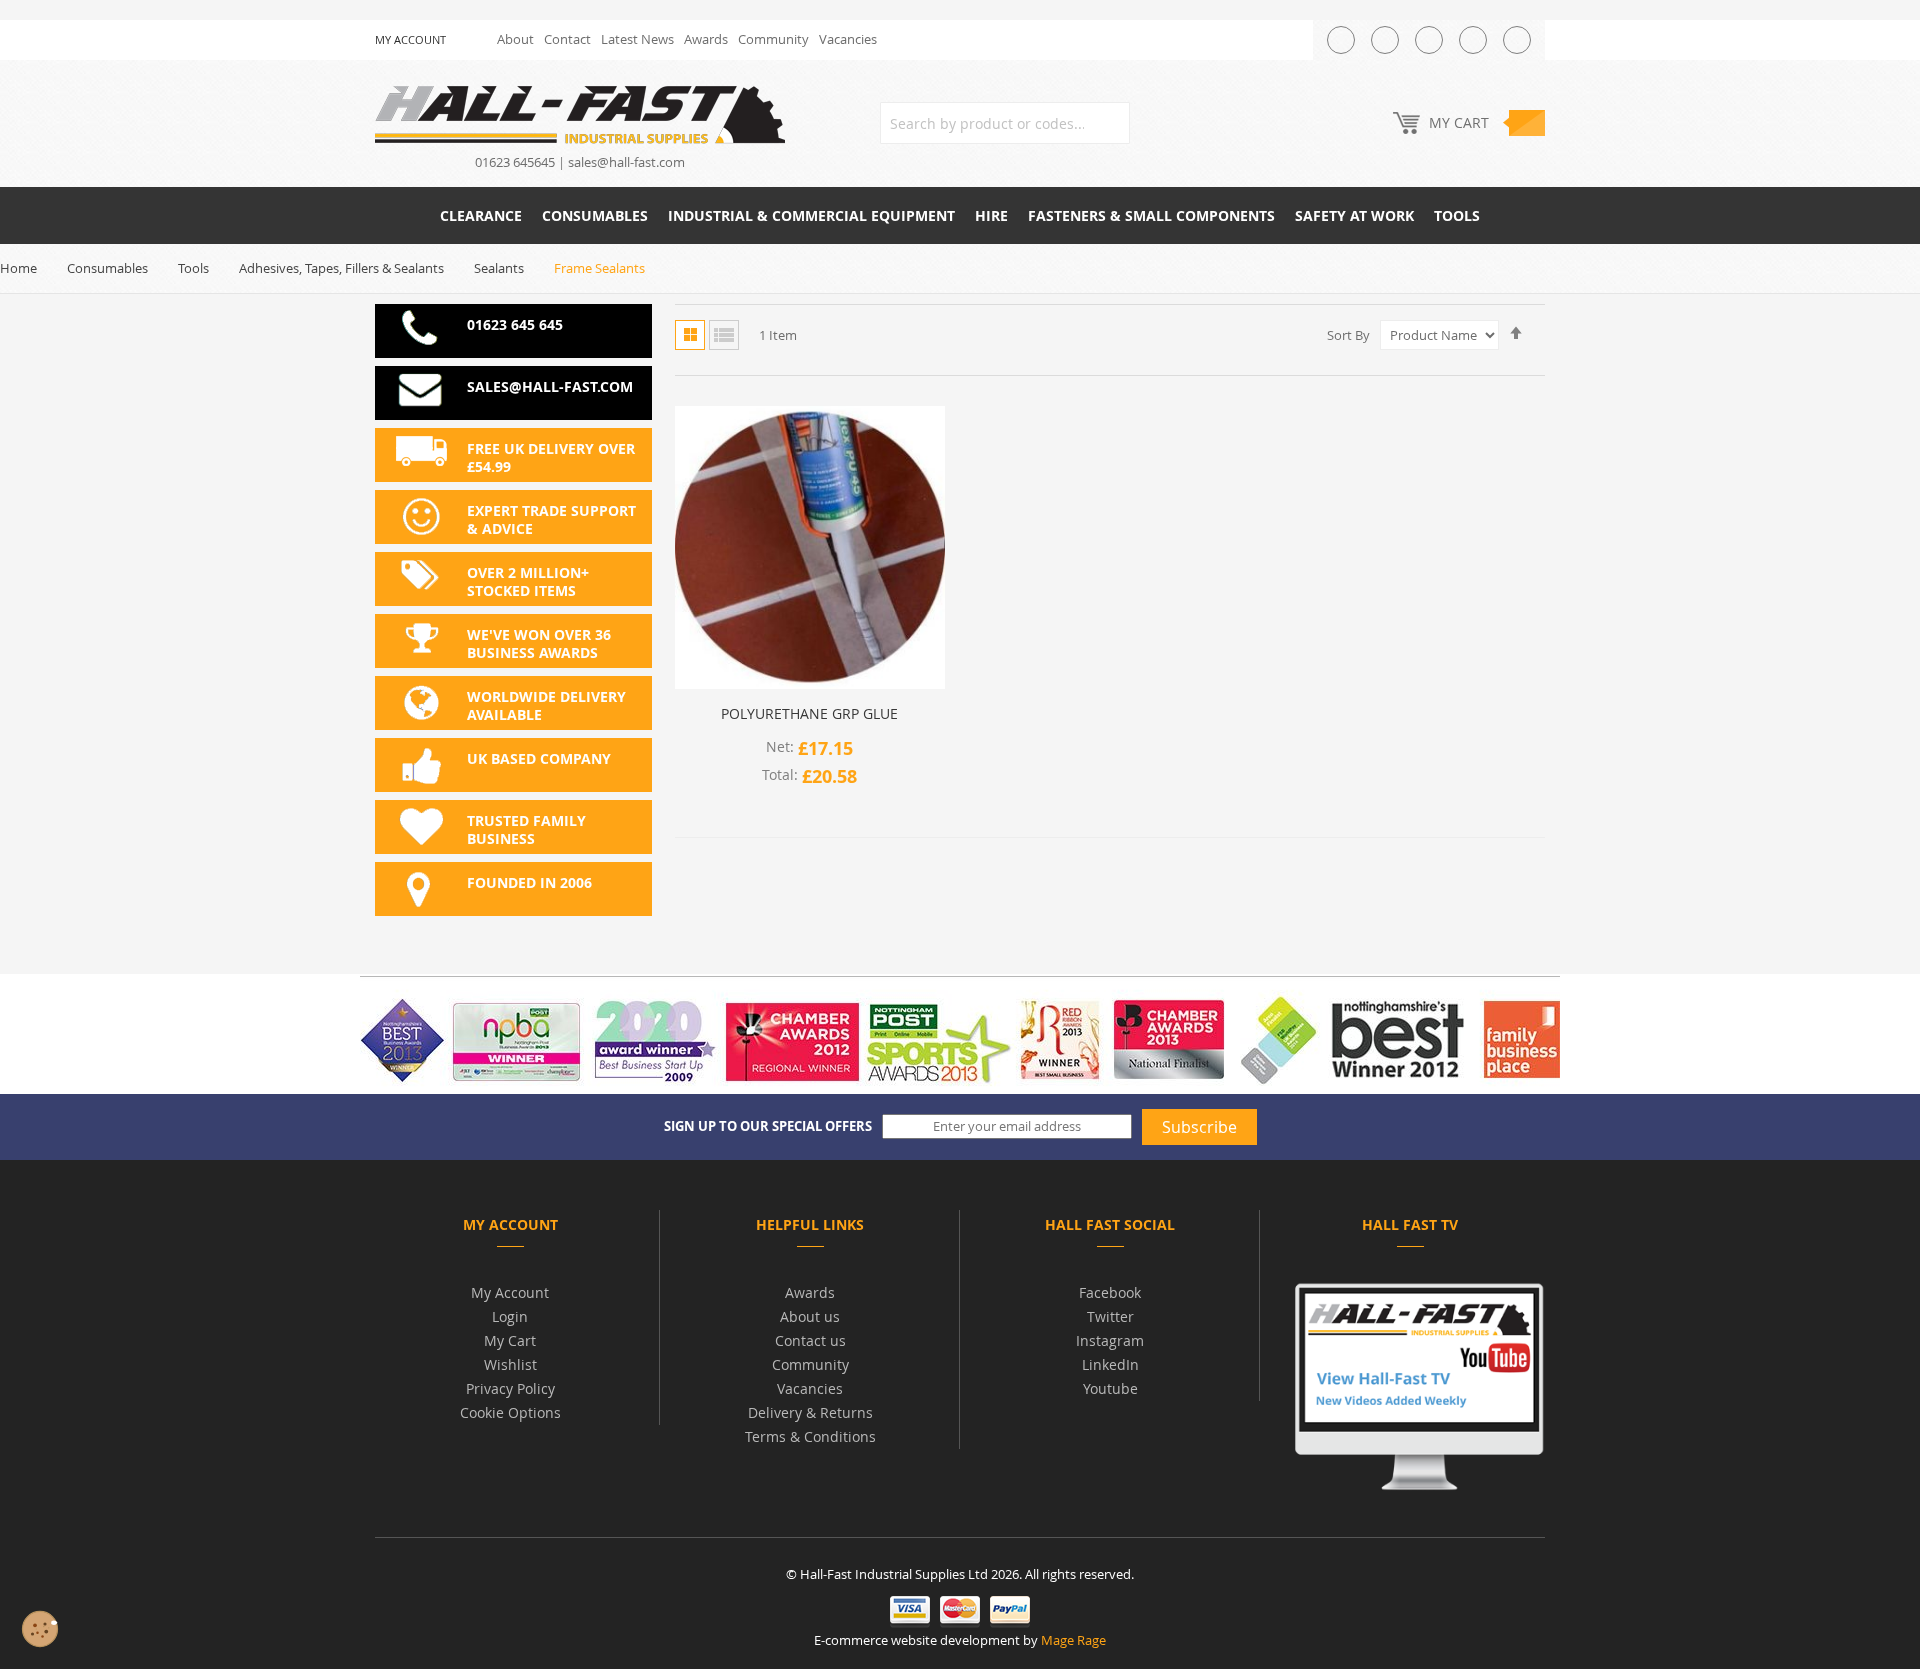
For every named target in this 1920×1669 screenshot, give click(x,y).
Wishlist (510, 1364)
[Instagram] (1429, 40)
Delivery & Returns (810, 1412)
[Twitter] (1341, 40)
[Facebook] (1385, 40)
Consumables (107, 268)
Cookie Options (510, 1412)
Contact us (810, 1340)
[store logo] (580, 114)
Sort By (1348, 335)
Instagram (1110, 1340)
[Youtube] (1473, 40)
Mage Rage (1073, 1640)
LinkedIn (1110, 1364)
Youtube (1110, 1388)
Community (773, 39)
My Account (510, 1292)
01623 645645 (515, 162)
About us (810, 1316)
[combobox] (1005, 123)
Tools (193, 268)
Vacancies (848, 39)
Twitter (1110, 1316)
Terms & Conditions (810, 1436)
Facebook (1110, 1292)
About (515, 39)
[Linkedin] (1517, 40)
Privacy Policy (510, 1388)
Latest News (637, 39)
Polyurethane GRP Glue (809, 714)
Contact (567, 39)
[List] (724, 335)
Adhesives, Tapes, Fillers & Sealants (341, 268)
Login (510, 1316)
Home (18, 268)
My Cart (510, 1340)
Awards (706, 39)
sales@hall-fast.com (626, 162)
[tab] (510, 1228)
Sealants (499, 268)
